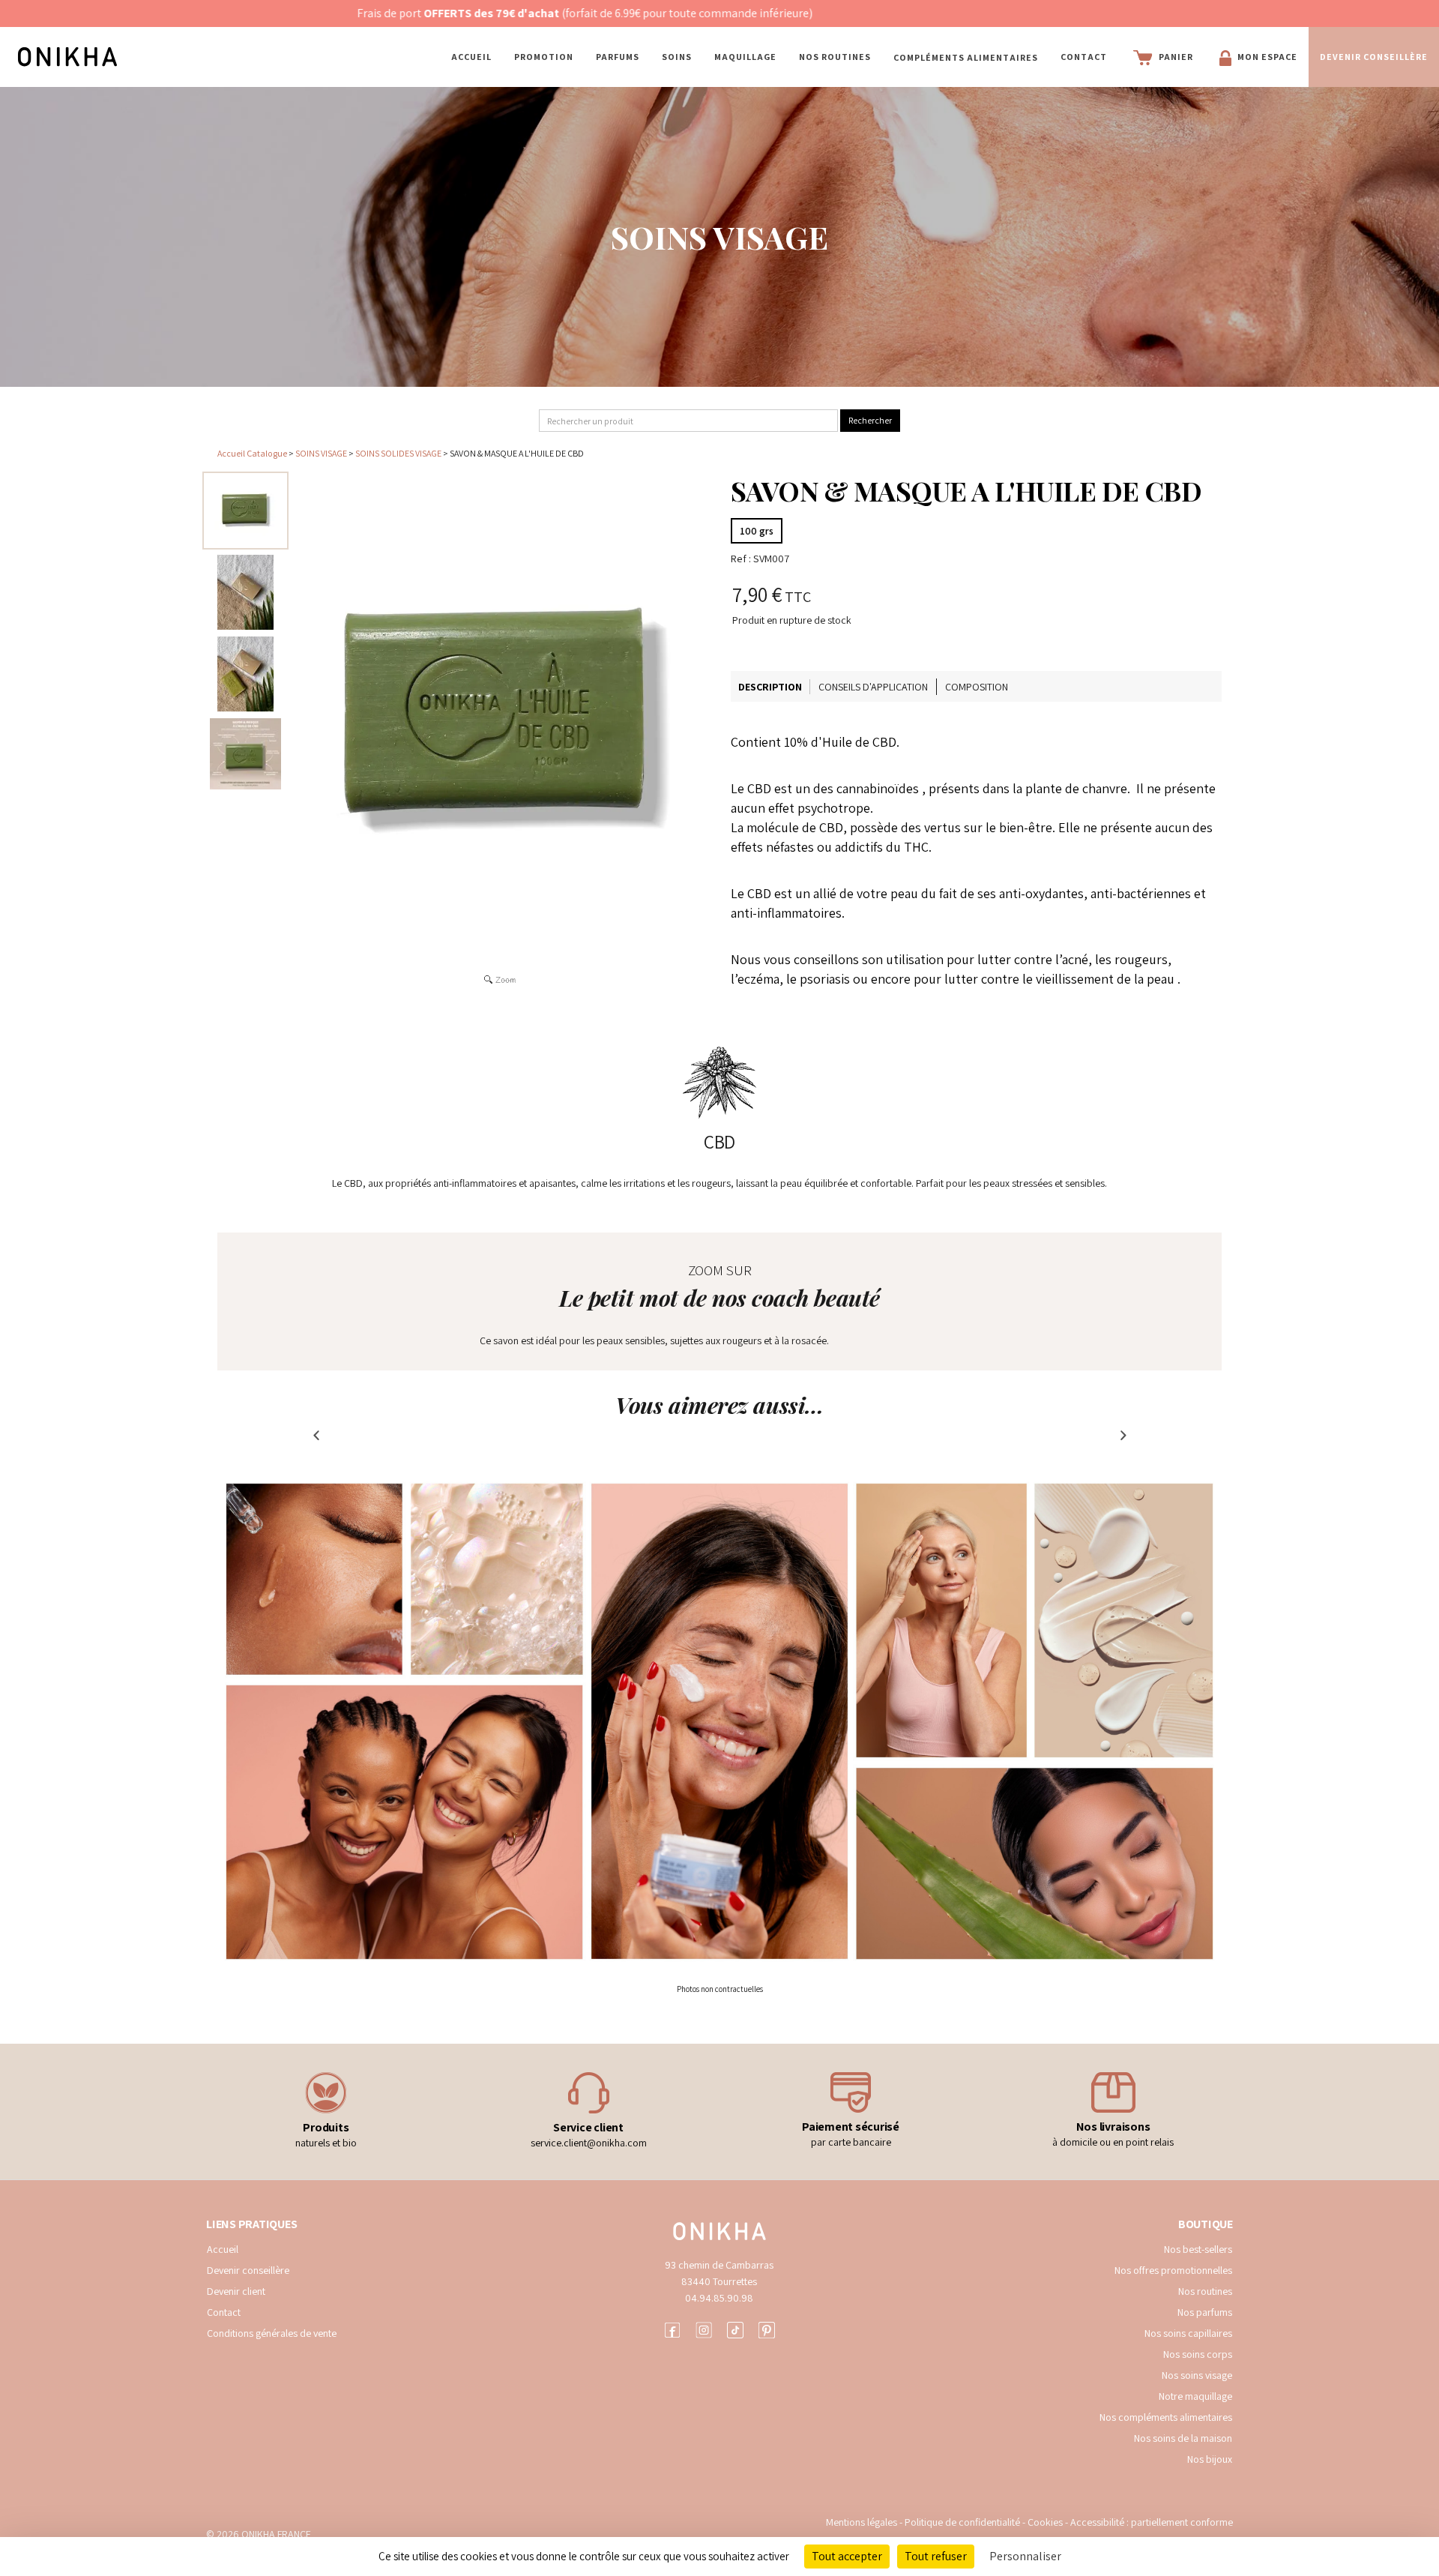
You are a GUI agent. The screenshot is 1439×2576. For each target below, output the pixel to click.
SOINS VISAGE (321, 453)
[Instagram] (704, 2328)
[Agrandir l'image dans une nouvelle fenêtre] (500, 721)
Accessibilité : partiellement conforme (1152, 2522)
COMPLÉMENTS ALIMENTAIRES (966, 57)
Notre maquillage (1195, 2396)
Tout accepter (847, 2556)
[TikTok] (735, 2328)
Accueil (471, 57)
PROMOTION (544, 57)
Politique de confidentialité (963, 2522)
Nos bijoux (1210, 2459)
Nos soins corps (1198, 2354)
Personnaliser (1025, 2556)
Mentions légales (862, 2522)
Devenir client (236, 2291)
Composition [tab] (977, 687)
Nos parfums (1205, 2312)
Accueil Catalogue (252, 453)
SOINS (677, 57)
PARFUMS (618, 57)
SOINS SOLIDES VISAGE (399, 453)
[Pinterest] (767, 2328)
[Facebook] (672, 2328)
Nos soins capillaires (1188, 2333)
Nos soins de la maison (1183, 2438)
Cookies (1045, 2522)
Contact (1084, 57)
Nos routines (1205, 2291)
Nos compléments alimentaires (1166, 2417)
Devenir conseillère (248, 2270)
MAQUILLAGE (745, 57)
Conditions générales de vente (272, 2333)
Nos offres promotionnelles (1173, 2270)
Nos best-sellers (1198, 2249)
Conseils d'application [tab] (873, 687)
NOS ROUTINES (835, 57)
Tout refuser (936, 2556)
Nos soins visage (1197, 2375)
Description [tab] (770, 687)
